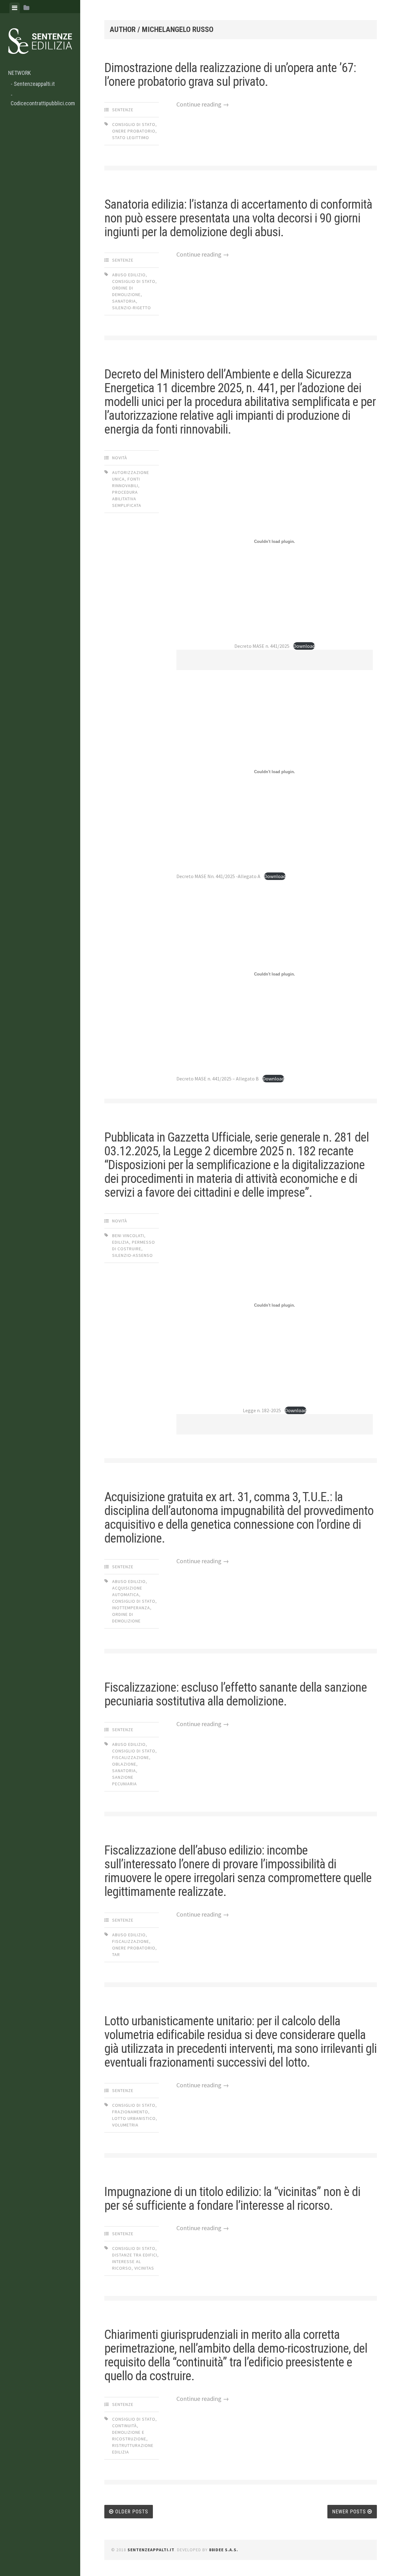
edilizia (121, 1242)
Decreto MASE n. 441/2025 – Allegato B (218, 1079)
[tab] (15, 8)
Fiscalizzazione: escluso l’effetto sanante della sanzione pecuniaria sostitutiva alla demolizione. (236, 1694)
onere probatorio (134, 131)
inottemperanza (131, 1608)
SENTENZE (123, 110)
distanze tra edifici (135, 2255)
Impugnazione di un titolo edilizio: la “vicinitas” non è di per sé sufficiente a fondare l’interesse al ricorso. (232, 2199)
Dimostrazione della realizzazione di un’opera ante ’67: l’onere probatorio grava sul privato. (230, 75)
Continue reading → (203, 104)
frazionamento (130, 2112)
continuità (125, 2426)
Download (304, 646)
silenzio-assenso (133, 1255)
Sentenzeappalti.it (34, 84)
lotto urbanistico (134, 2118)
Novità (120, 458)
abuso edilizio (129, 275)
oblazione (124, 1764)
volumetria (125, 2125)
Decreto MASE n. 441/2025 (262, 646)
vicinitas (144, 2268)
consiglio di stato (134, 124)
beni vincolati (128, 1236)
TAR (116, 1954)
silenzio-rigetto (132, 308)
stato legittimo (131, 138)
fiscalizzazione (131, 1757)
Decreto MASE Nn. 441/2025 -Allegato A (218, 876)
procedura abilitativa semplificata (127, 499)
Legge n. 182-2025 (262, 1410)
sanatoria (124, 301)
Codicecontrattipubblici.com (42, 103)
